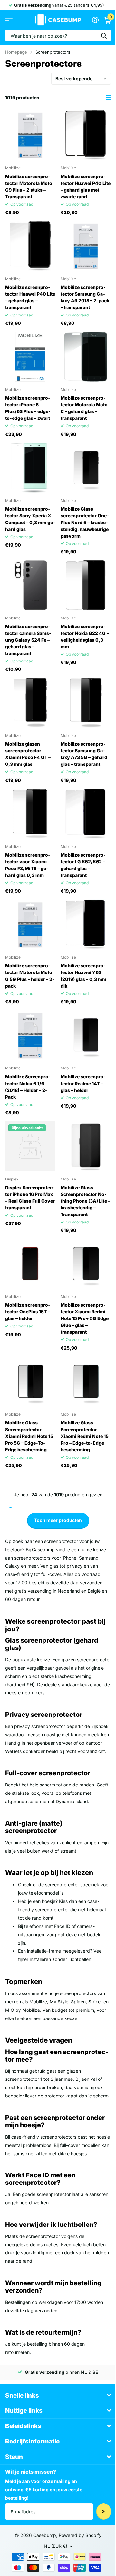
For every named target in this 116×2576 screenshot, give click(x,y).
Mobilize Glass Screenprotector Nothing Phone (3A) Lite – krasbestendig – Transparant (85, 1201)
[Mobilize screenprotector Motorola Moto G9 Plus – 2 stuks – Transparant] (30, 135)
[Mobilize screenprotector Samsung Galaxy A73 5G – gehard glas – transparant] (86, 703)
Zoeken (104, 35)
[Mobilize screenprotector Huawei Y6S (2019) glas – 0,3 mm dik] (86, 924)
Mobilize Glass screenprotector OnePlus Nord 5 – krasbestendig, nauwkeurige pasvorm (85, 522)
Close (58, 2395)
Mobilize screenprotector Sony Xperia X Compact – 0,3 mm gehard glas (30, 519)
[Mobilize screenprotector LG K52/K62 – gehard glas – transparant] (86, 814)
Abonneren (104, 2511)
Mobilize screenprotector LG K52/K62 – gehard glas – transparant (83, 865)
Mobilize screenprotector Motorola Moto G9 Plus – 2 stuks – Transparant (29, 186)
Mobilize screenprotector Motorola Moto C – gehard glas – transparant (84, 408)
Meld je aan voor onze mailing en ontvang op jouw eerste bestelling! (44, 2490)
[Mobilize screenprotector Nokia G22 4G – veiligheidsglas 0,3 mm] (86, 585)
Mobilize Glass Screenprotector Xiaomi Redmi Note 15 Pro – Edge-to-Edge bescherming (85, 1436)
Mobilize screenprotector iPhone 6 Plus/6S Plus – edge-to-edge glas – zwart (28, 408)
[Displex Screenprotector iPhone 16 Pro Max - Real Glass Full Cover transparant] (30, 1146)
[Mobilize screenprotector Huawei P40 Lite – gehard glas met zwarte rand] (86, 135)
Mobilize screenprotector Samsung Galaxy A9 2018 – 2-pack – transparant (85, 297)
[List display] (108, 97)
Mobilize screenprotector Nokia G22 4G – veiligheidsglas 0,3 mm (85, 636)
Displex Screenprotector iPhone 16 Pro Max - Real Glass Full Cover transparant (30, 1197)
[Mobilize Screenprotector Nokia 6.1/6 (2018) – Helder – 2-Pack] (30, 1035)
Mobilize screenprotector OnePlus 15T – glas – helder (28, 1312)
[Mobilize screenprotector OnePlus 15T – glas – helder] (30, 1264)
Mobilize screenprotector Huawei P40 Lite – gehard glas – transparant (30, 297)
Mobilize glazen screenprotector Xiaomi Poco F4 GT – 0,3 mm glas (28, 754)
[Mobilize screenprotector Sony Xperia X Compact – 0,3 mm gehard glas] (30, 468)
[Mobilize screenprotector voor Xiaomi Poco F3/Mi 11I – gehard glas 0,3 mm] (30, 814)
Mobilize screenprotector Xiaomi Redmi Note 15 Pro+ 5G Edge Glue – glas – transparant (85, 1318)
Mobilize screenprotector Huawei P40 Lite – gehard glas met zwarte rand (86, 186)
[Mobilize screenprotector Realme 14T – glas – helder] (86, 1035)
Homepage (16, 52)
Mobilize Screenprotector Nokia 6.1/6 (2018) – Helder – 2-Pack (28, 1087)
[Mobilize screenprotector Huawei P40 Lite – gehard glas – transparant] (30, 246)
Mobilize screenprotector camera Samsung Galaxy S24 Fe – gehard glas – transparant (28, 640)
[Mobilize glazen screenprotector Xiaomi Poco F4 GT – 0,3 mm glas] (30, 703)
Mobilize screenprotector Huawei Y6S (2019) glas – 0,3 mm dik (83, 976)
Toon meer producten (58, 1520)
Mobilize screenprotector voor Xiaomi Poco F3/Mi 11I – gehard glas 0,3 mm (28, 865)
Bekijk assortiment (9, 20)
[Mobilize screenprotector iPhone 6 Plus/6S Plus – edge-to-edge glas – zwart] (30, 357)
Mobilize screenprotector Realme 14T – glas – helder (83, 1083)
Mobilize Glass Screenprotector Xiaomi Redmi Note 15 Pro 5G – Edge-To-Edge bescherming (29, 1436)
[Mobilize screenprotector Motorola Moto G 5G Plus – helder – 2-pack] (30, 924)
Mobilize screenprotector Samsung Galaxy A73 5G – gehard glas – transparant (84, 754)
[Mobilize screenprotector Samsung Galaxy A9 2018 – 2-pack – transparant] (86, 246)
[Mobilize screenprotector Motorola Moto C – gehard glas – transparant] (86, 357)
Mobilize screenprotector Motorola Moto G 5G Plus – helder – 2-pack (30, 976)
